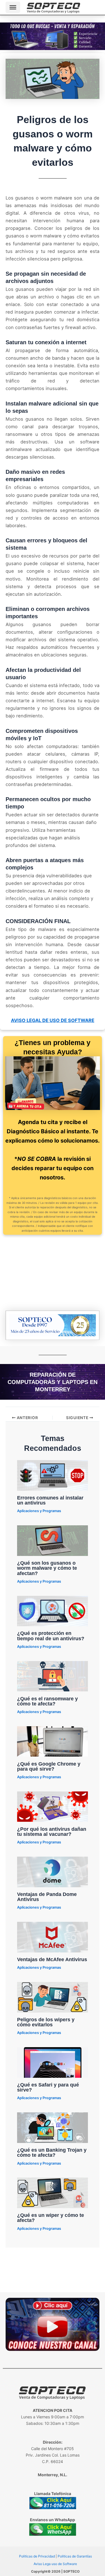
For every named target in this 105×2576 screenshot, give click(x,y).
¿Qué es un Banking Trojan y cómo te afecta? (52, 2152)
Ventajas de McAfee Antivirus (52, 1959)
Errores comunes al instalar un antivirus (50, 1500)
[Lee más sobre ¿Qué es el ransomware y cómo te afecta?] (53, 1676)
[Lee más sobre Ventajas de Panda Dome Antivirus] (53, 1872)
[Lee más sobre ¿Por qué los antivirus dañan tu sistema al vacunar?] (53, 1806)
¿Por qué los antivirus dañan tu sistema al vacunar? (52, 1831)
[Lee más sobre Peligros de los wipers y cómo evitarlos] (53, 1997)
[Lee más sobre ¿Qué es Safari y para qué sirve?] (53, 2062)
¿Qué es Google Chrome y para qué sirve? (49, 1766)
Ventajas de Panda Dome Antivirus (47, 1897)
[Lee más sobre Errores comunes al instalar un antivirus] (53, 1475)
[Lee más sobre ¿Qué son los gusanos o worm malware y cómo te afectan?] (53, 1540)
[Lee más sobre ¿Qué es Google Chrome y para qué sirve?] (53, 1741)
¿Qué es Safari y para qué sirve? (48, 2087)
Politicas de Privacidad (37, 2556)
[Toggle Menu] (13, 7)
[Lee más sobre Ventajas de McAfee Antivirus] (53, 1937)
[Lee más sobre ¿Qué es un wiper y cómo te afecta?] (53, 2192)
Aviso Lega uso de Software (55, 2564)
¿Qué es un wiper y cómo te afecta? (51, 2218)
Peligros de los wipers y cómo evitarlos (46, 2022)
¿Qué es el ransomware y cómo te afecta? (47, 1701)
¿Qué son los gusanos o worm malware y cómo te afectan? (47, 1568)
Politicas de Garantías (75, 2556)
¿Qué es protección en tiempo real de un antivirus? (51, 1636)
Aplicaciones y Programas (39, 1511)
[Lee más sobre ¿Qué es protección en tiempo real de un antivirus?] (53, 1610)
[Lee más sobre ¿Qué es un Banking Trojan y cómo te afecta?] (53, 2127)
